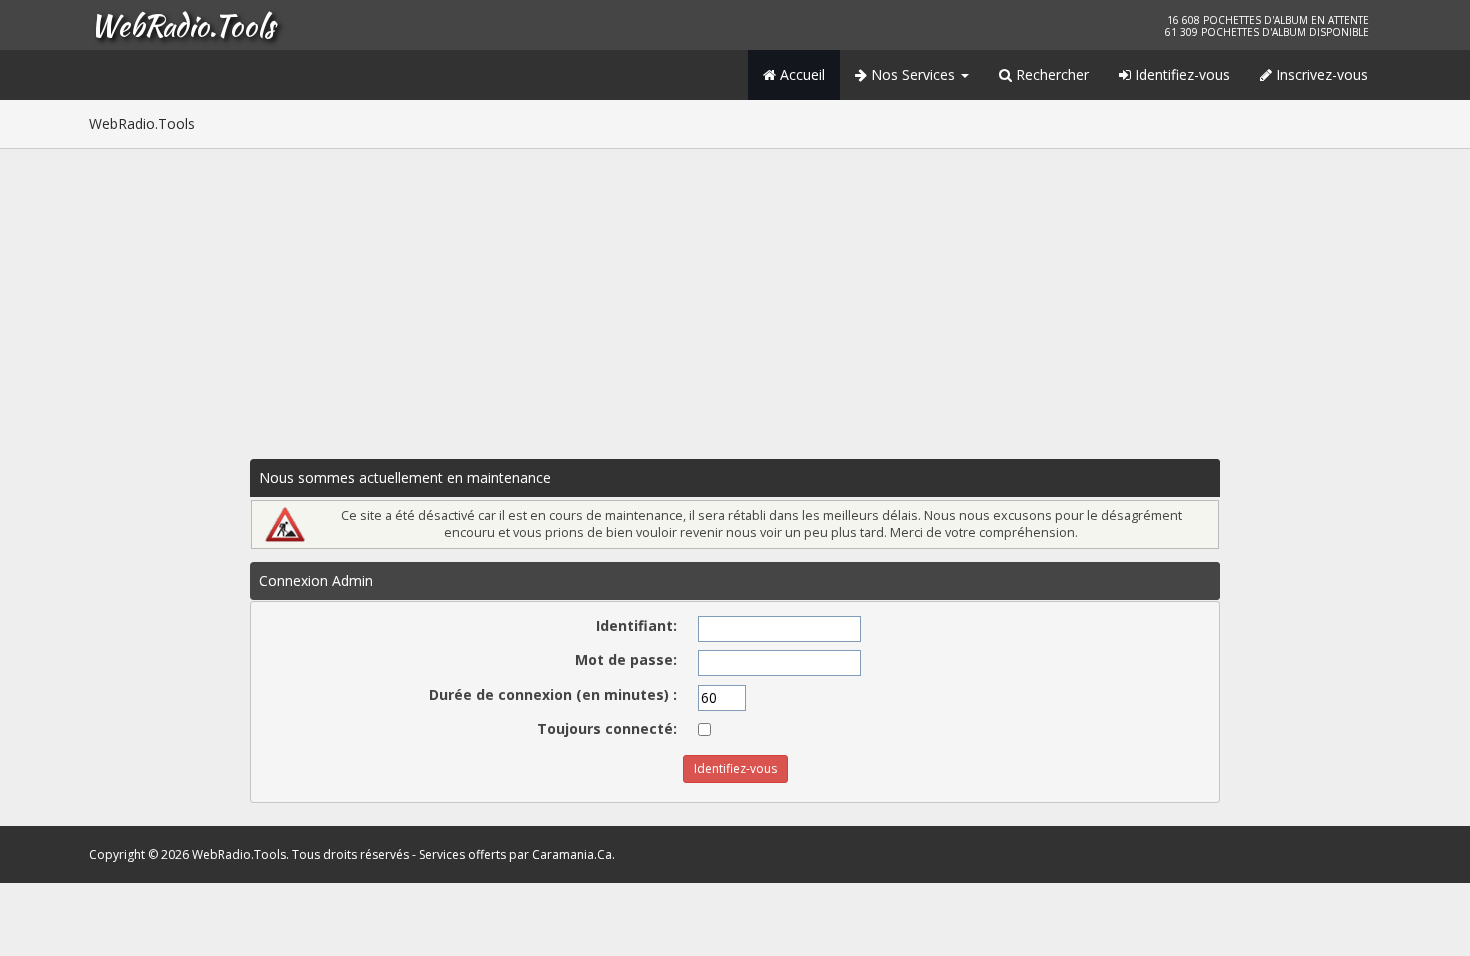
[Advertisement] (735, 299)
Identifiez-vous (1180, 74)
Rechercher (1050, 74)
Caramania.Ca (572, 854)
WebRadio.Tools (182, 25)
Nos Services (913, 74)
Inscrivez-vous (1320, 74)
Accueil (800, 74)
